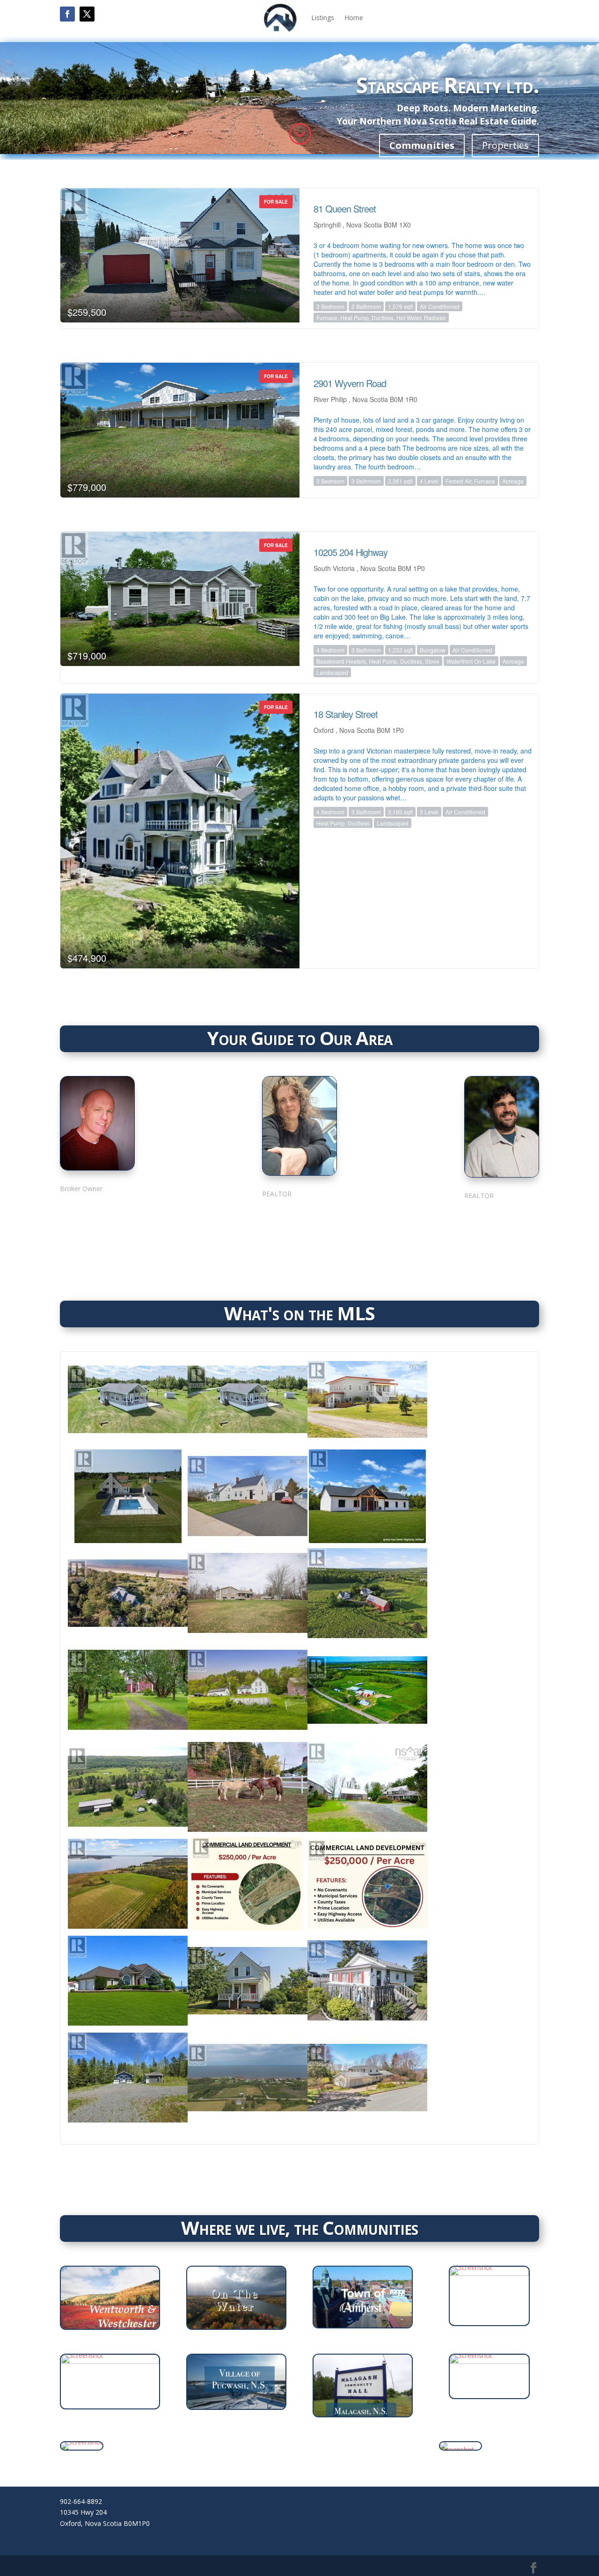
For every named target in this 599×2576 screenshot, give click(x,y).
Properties (505, 145)
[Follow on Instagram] (97, 1213)
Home (354, 18)
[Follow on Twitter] (119, 1213)
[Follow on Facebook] (67, 14)
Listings (323, 18)
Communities (422, 145)
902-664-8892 (81, 2501)
